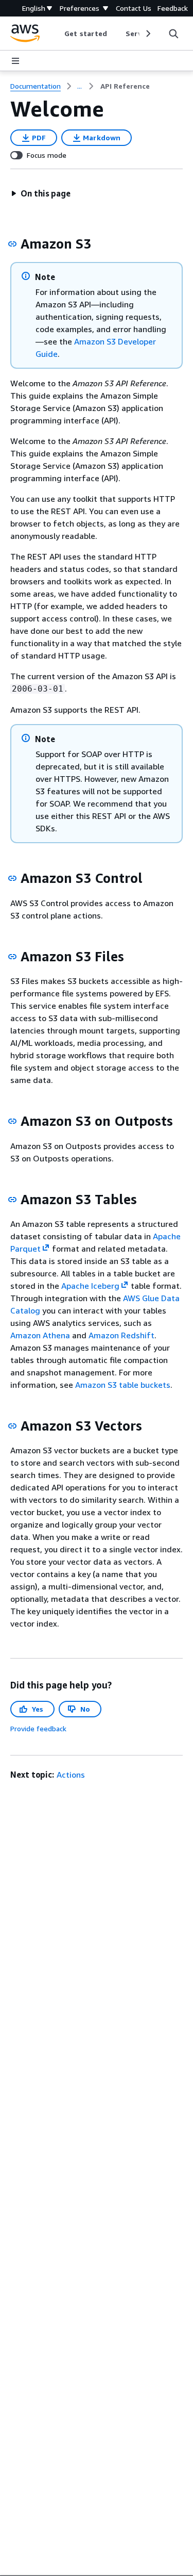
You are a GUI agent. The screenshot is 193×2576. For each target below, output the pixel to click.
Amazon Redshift (121, 1335)
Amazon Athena (40, 1335)
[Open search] (173, 34)
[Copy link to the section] (12, 244)
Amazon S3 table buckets (123, 1385)
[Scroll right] (147, 34)
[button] (41, 193)
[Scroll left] (57, 34)
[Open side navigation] (15, 61)
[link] (125, 86)
